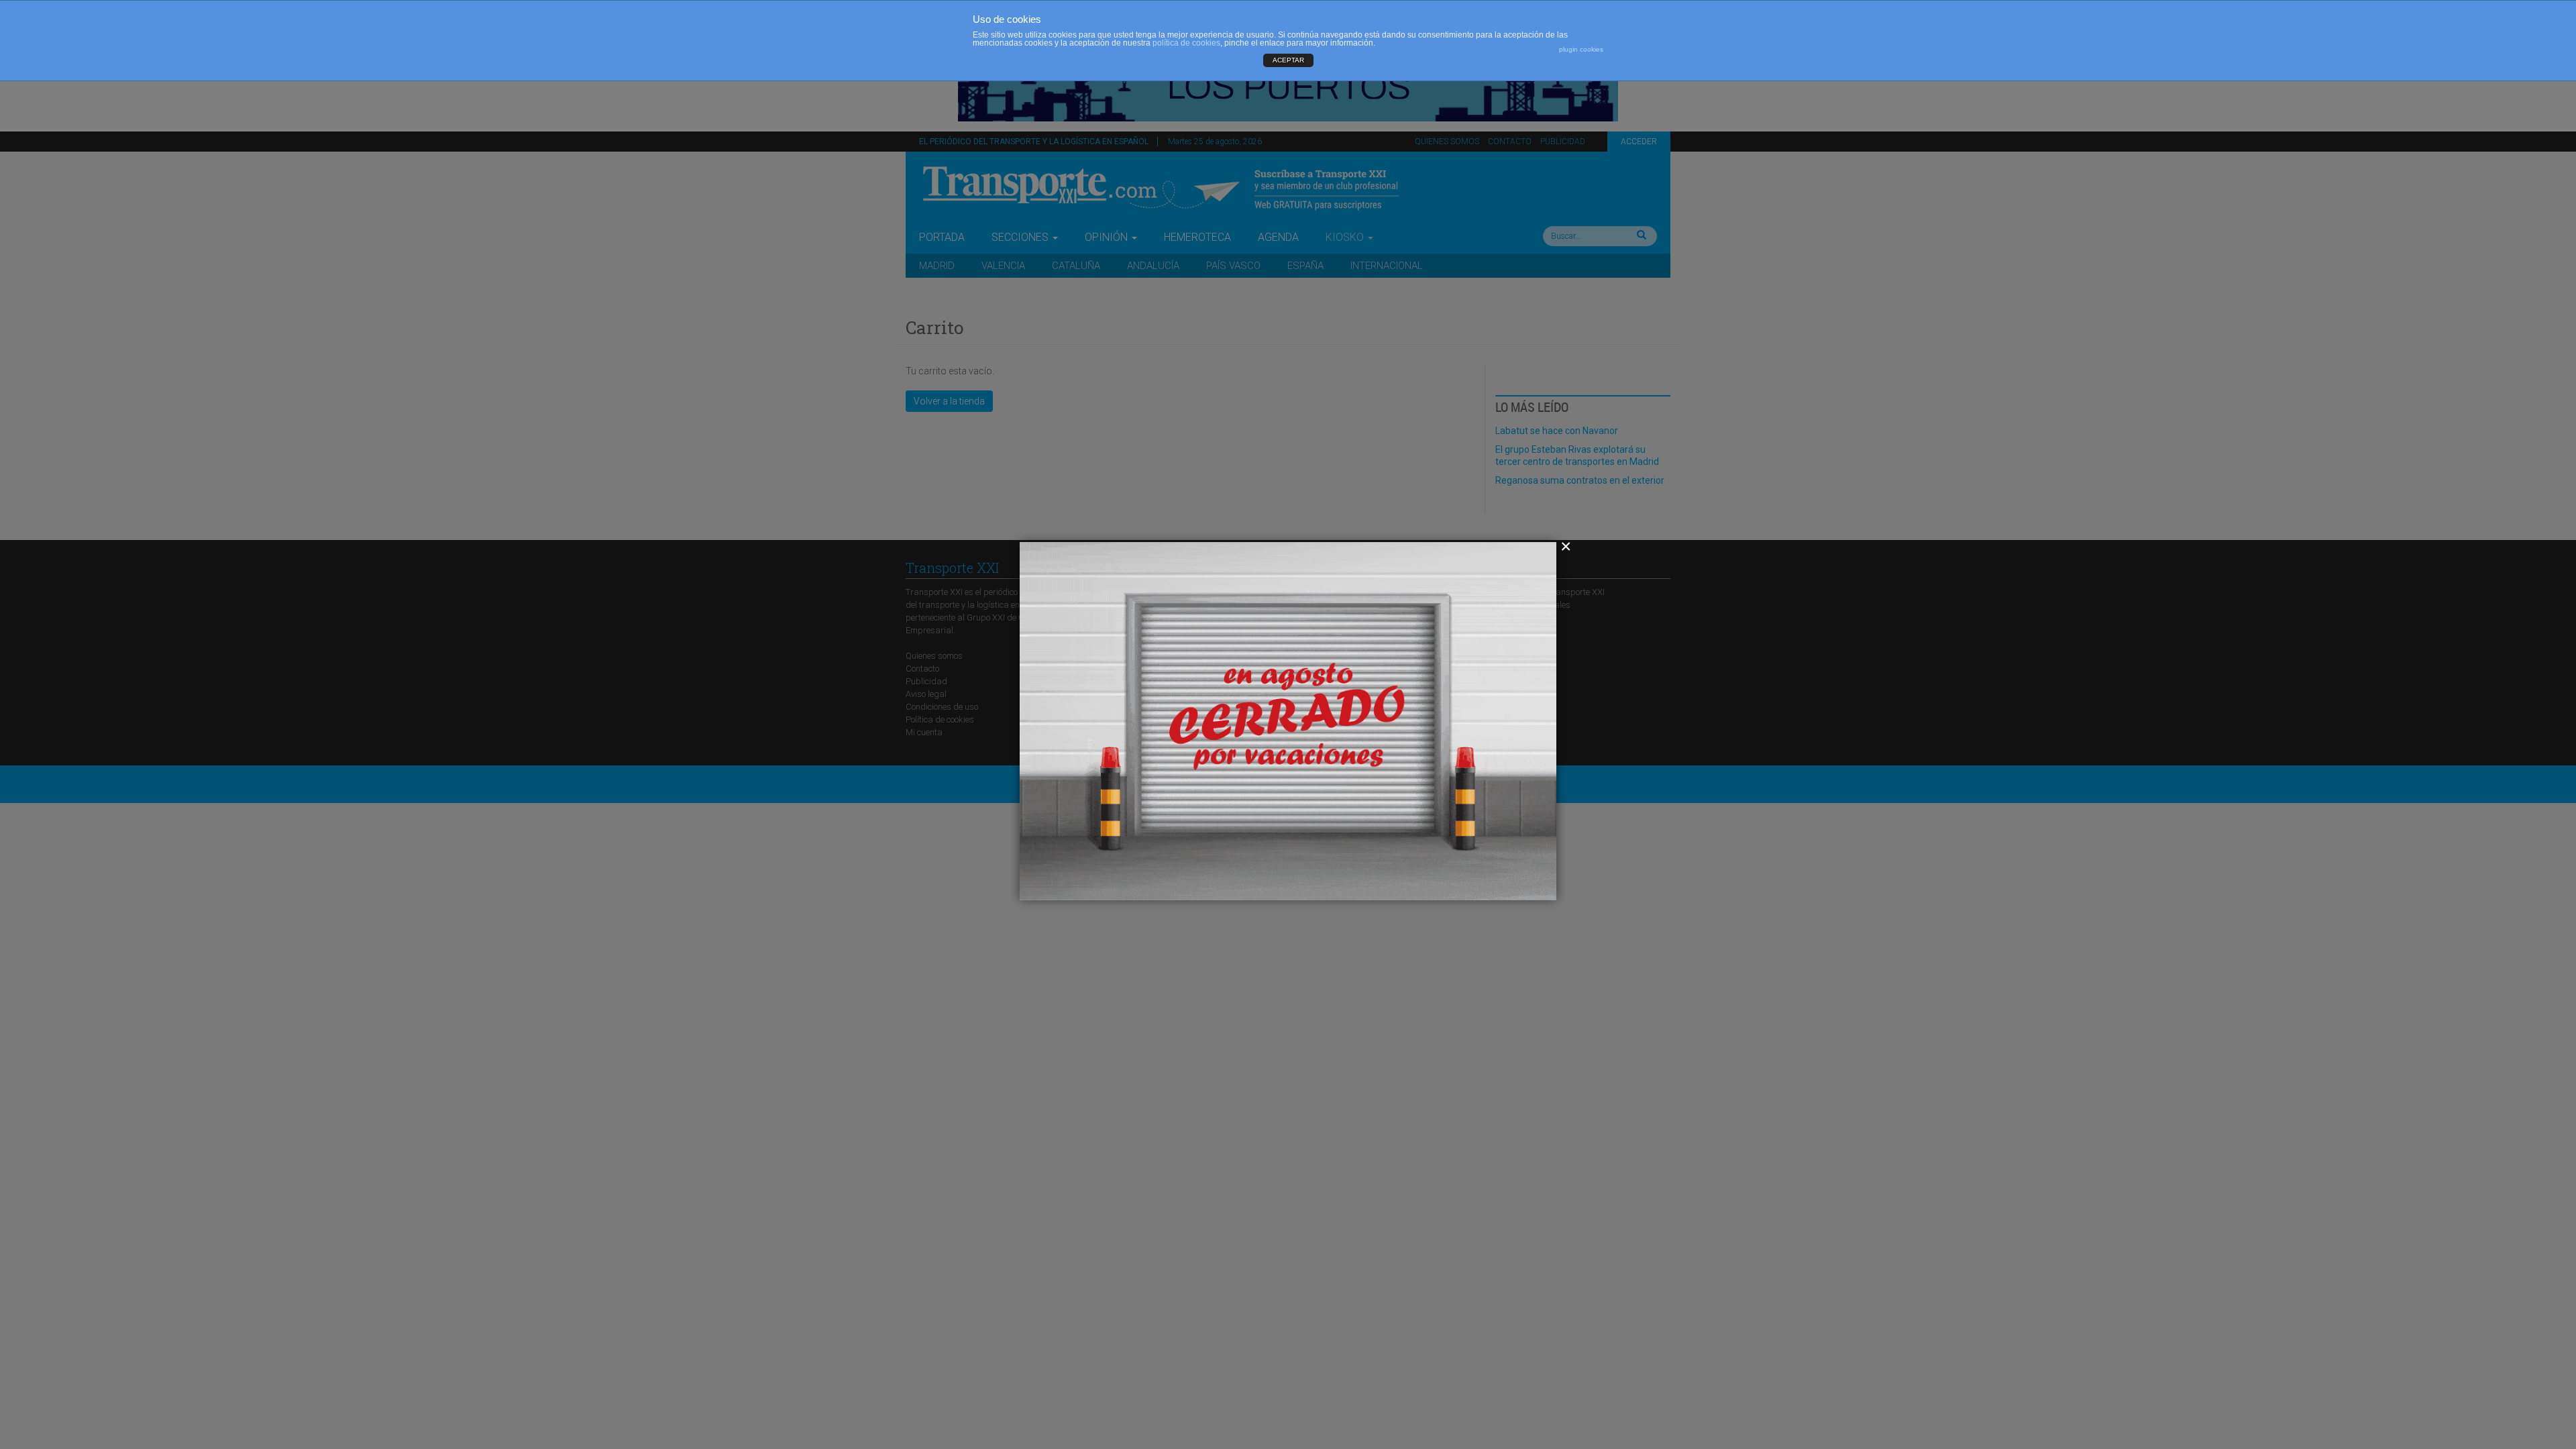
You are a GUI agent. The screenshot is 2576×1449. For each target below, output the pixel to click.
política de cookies (1186, 43)
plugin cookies (1581, 49)
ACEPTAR (1288, 60)
